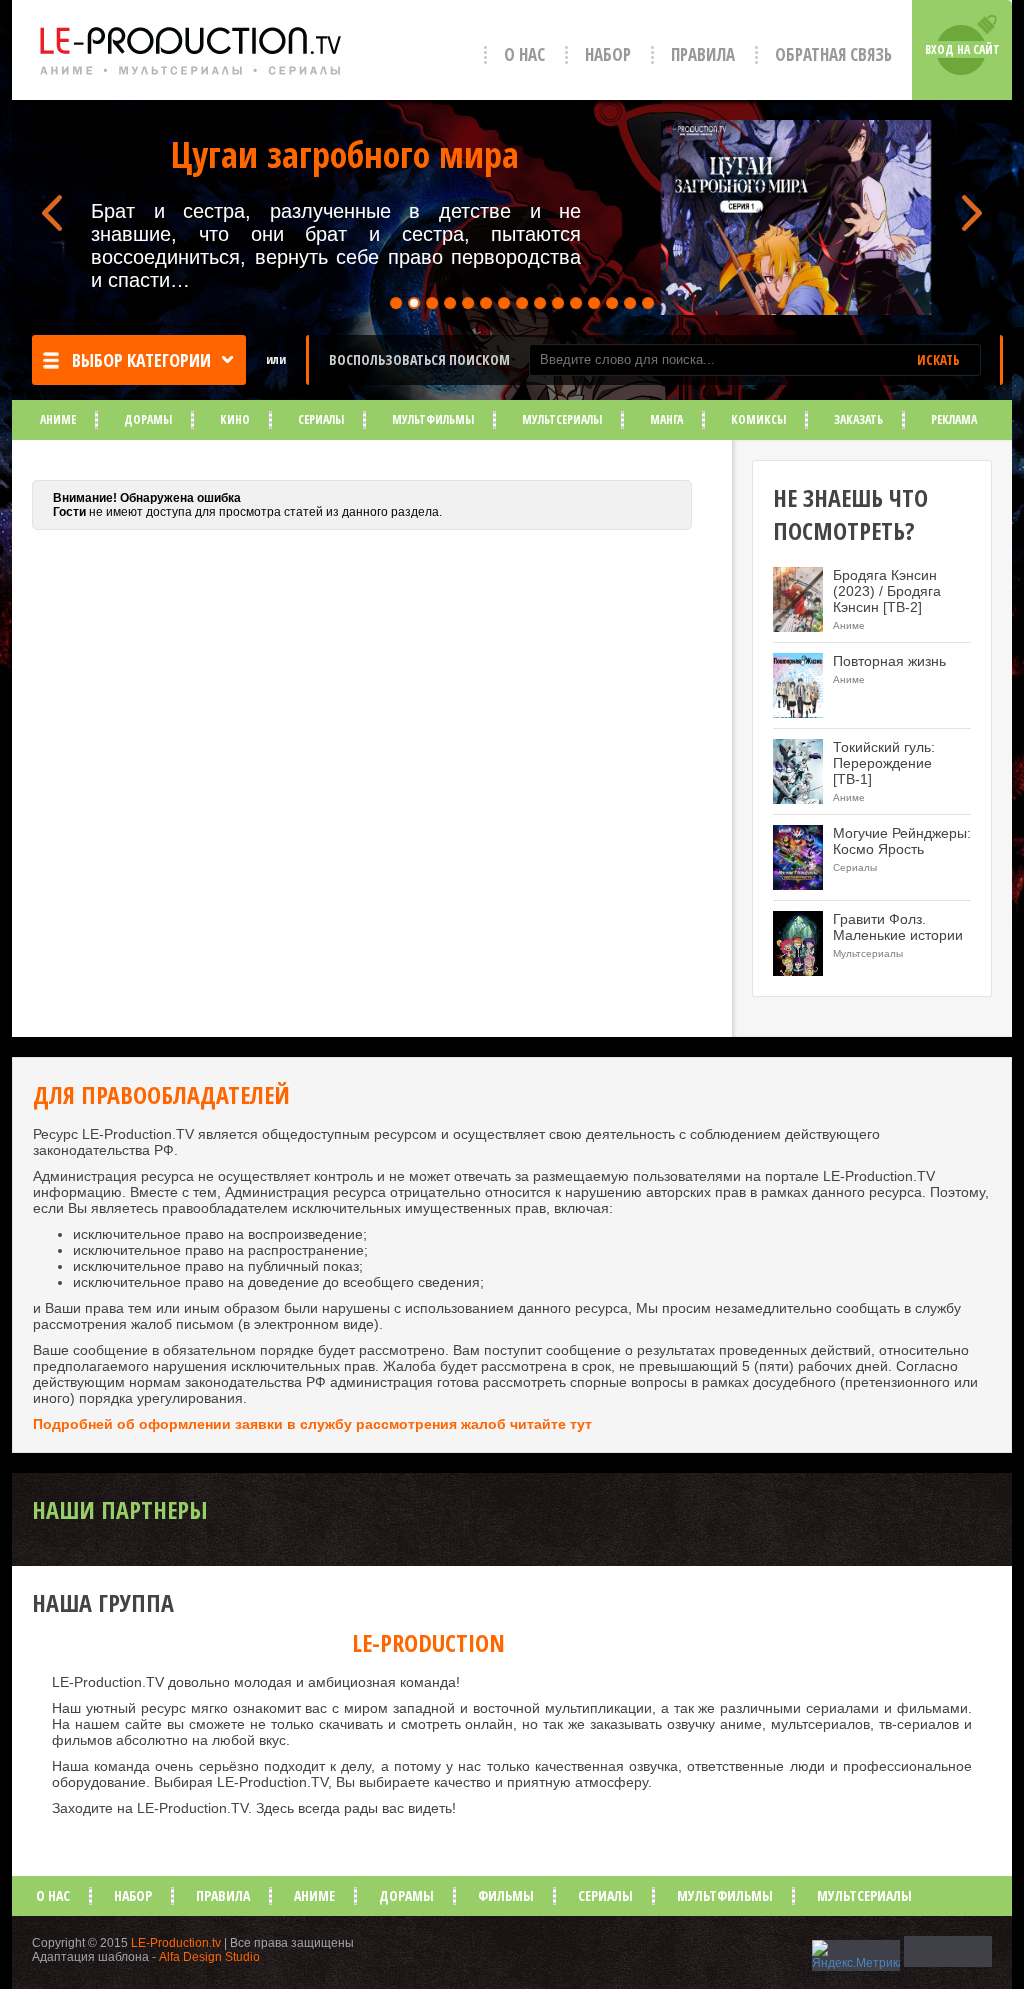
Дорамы (148, 419)
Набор (608, 54)
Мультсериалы (562, 419)
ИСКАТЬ (938, 360)
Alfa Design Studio (209, 1957)
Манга (666, 419)
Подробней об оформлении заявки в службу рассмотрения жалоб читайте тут (312, 1424)
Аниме (58, 419)
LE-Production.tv (176, 1943)
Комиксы (758, 419)
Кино (235, 419)
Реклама (954, 419)
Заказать (858, 419)
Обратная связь (833, 54)
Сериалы (321, 419)
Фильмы (506, 1895)
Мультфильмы (433, 419)
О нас (524, 54)
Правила (703, 54)
